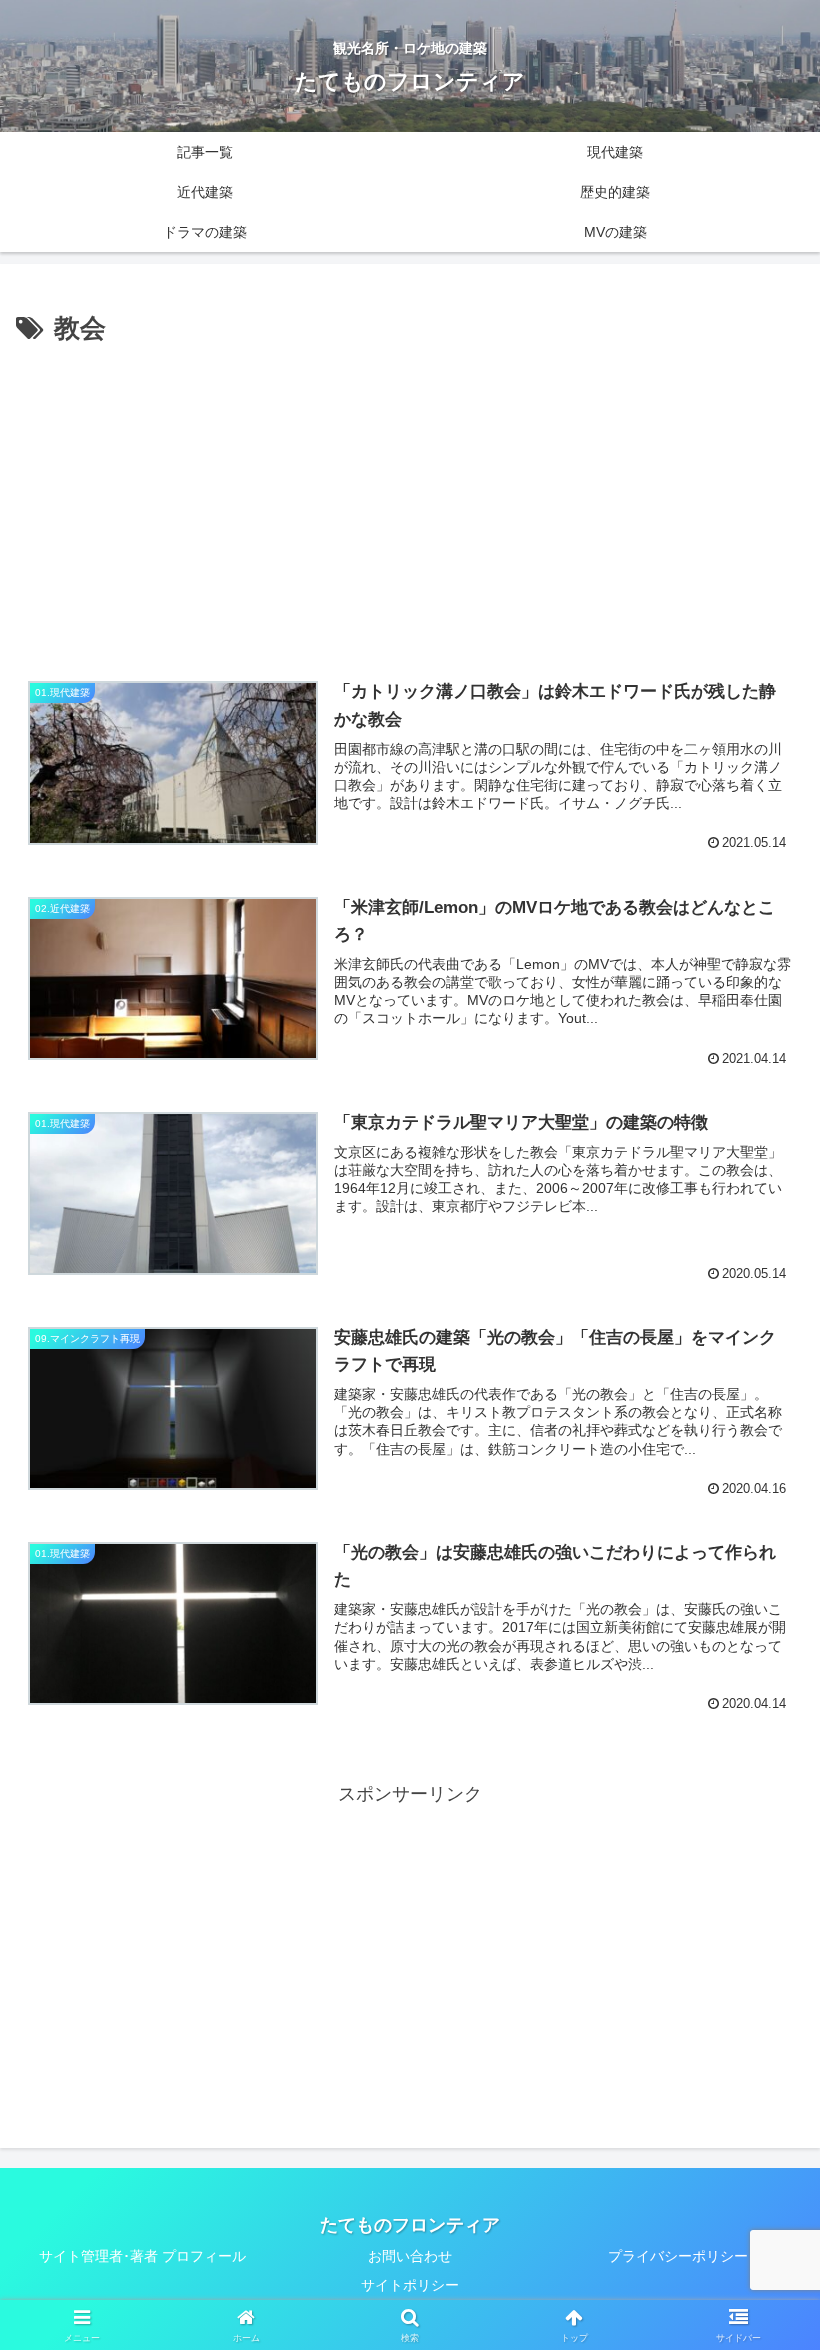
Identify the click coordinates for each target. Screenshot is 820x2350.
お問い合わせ (410, 2256)
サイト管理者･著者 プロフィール (142, 2256)
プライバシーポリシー (678, 2256)
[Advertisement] (410, 501)
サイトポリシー (410, 2285)
